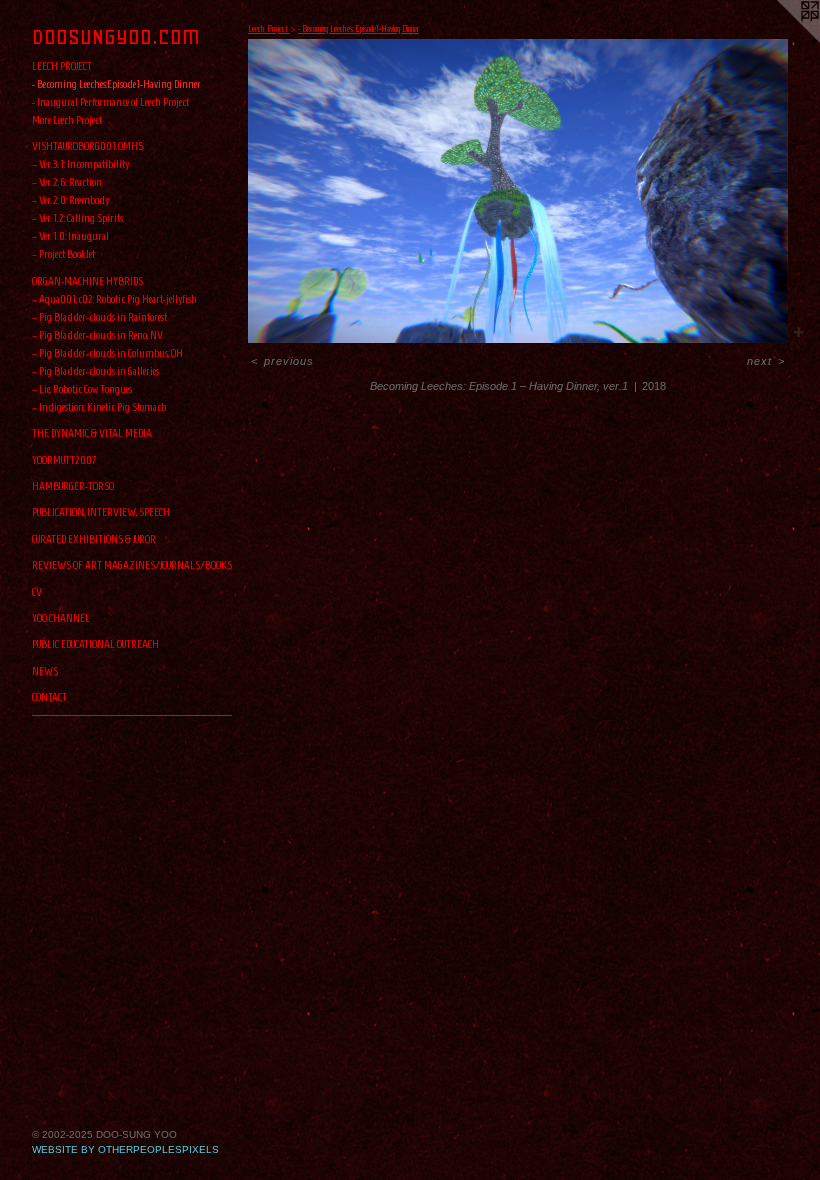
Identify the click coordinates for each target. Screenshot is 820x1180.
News (45, 670)
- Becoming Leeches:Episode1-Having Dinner (116, 83)
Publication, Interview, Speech (101, 511)
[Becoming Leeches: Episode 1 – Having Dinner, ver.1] (518, 191)
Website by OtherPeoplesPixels (125, 1149)
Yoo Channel (61, 617)
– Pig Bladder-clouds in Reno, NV (97, 334)
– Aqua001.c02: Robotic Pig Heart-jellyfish (114, 298)
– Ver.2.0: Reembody (70, 199)
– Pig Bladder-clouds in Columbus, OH (107, 352)
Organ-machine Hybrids (87, 280)
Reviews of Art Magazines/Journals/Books (132, 564)
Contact (49, 696)
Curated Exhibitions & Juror (94, 538)
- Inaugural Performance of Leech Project (110, 101)
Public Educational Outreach (95, 643)
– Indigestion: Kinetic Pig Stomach (99, 406)
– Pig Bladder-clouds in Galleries (95, 370)
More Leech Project (67, 119)
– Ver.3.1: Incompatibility (80, 163)
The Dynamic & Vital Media (92, 432)
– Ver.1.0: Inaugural (70, 235)
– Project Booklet (63, 253)
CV (37, 591)
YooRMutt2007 (64, 459)
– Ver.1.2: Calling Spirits (77, 217)
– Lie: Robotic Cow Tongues (82, 388)
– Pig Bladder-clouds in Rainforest (99, 316)
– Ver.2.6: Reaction (67, 181)
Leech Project (62, 65)
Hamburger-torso (73, 485)
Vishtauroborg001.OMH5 (88, 145)
